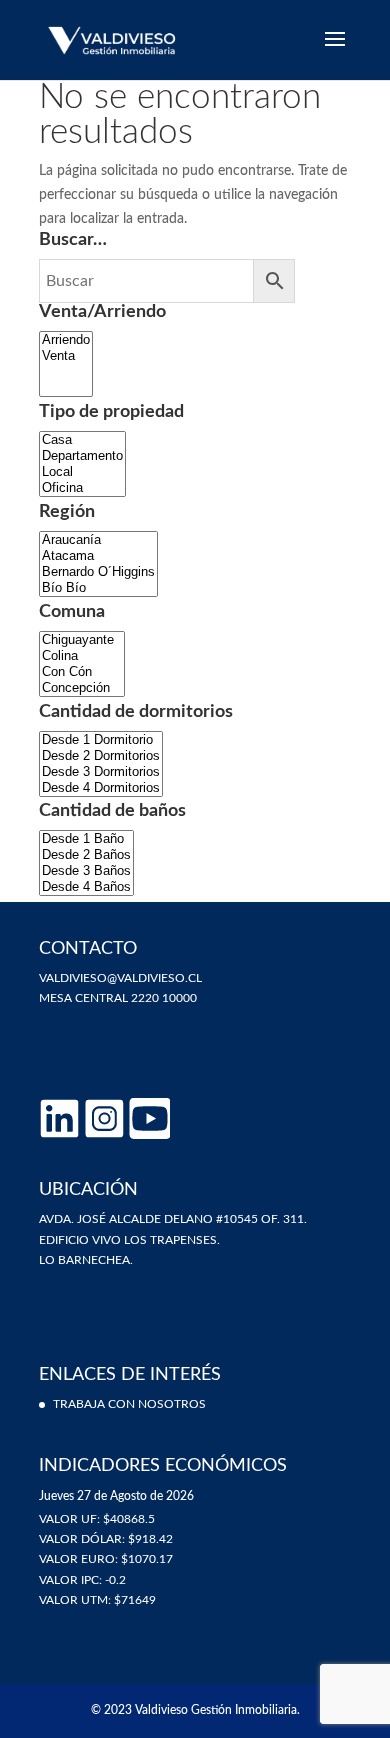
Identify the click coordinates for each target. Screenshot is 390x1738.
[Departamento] (82, 456)
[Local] (82, 472)
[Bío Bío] (98, 588)
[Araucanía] (98, 540)
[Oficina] (82, 488)
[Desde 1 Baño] (86, 839)
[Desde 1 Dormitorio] (101, 740)
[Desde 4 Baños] (86, 887)
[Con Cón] (82, 672)
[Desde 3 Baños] (86, 871)
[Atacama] (98, 556)
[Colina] (82, 656)
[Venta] (66, 356)
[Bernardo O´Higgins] (98, 572)
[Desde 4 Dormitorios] (101, 788)
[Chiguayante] (82, 640)
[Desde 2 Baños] (86, 855)
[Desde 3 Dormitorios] (101, 772)
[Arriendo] (66, 340)
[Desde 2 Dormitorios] (101, 756)
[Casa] (82, 440)
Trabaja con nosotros (129, 1404)
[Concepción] (82, 688)
